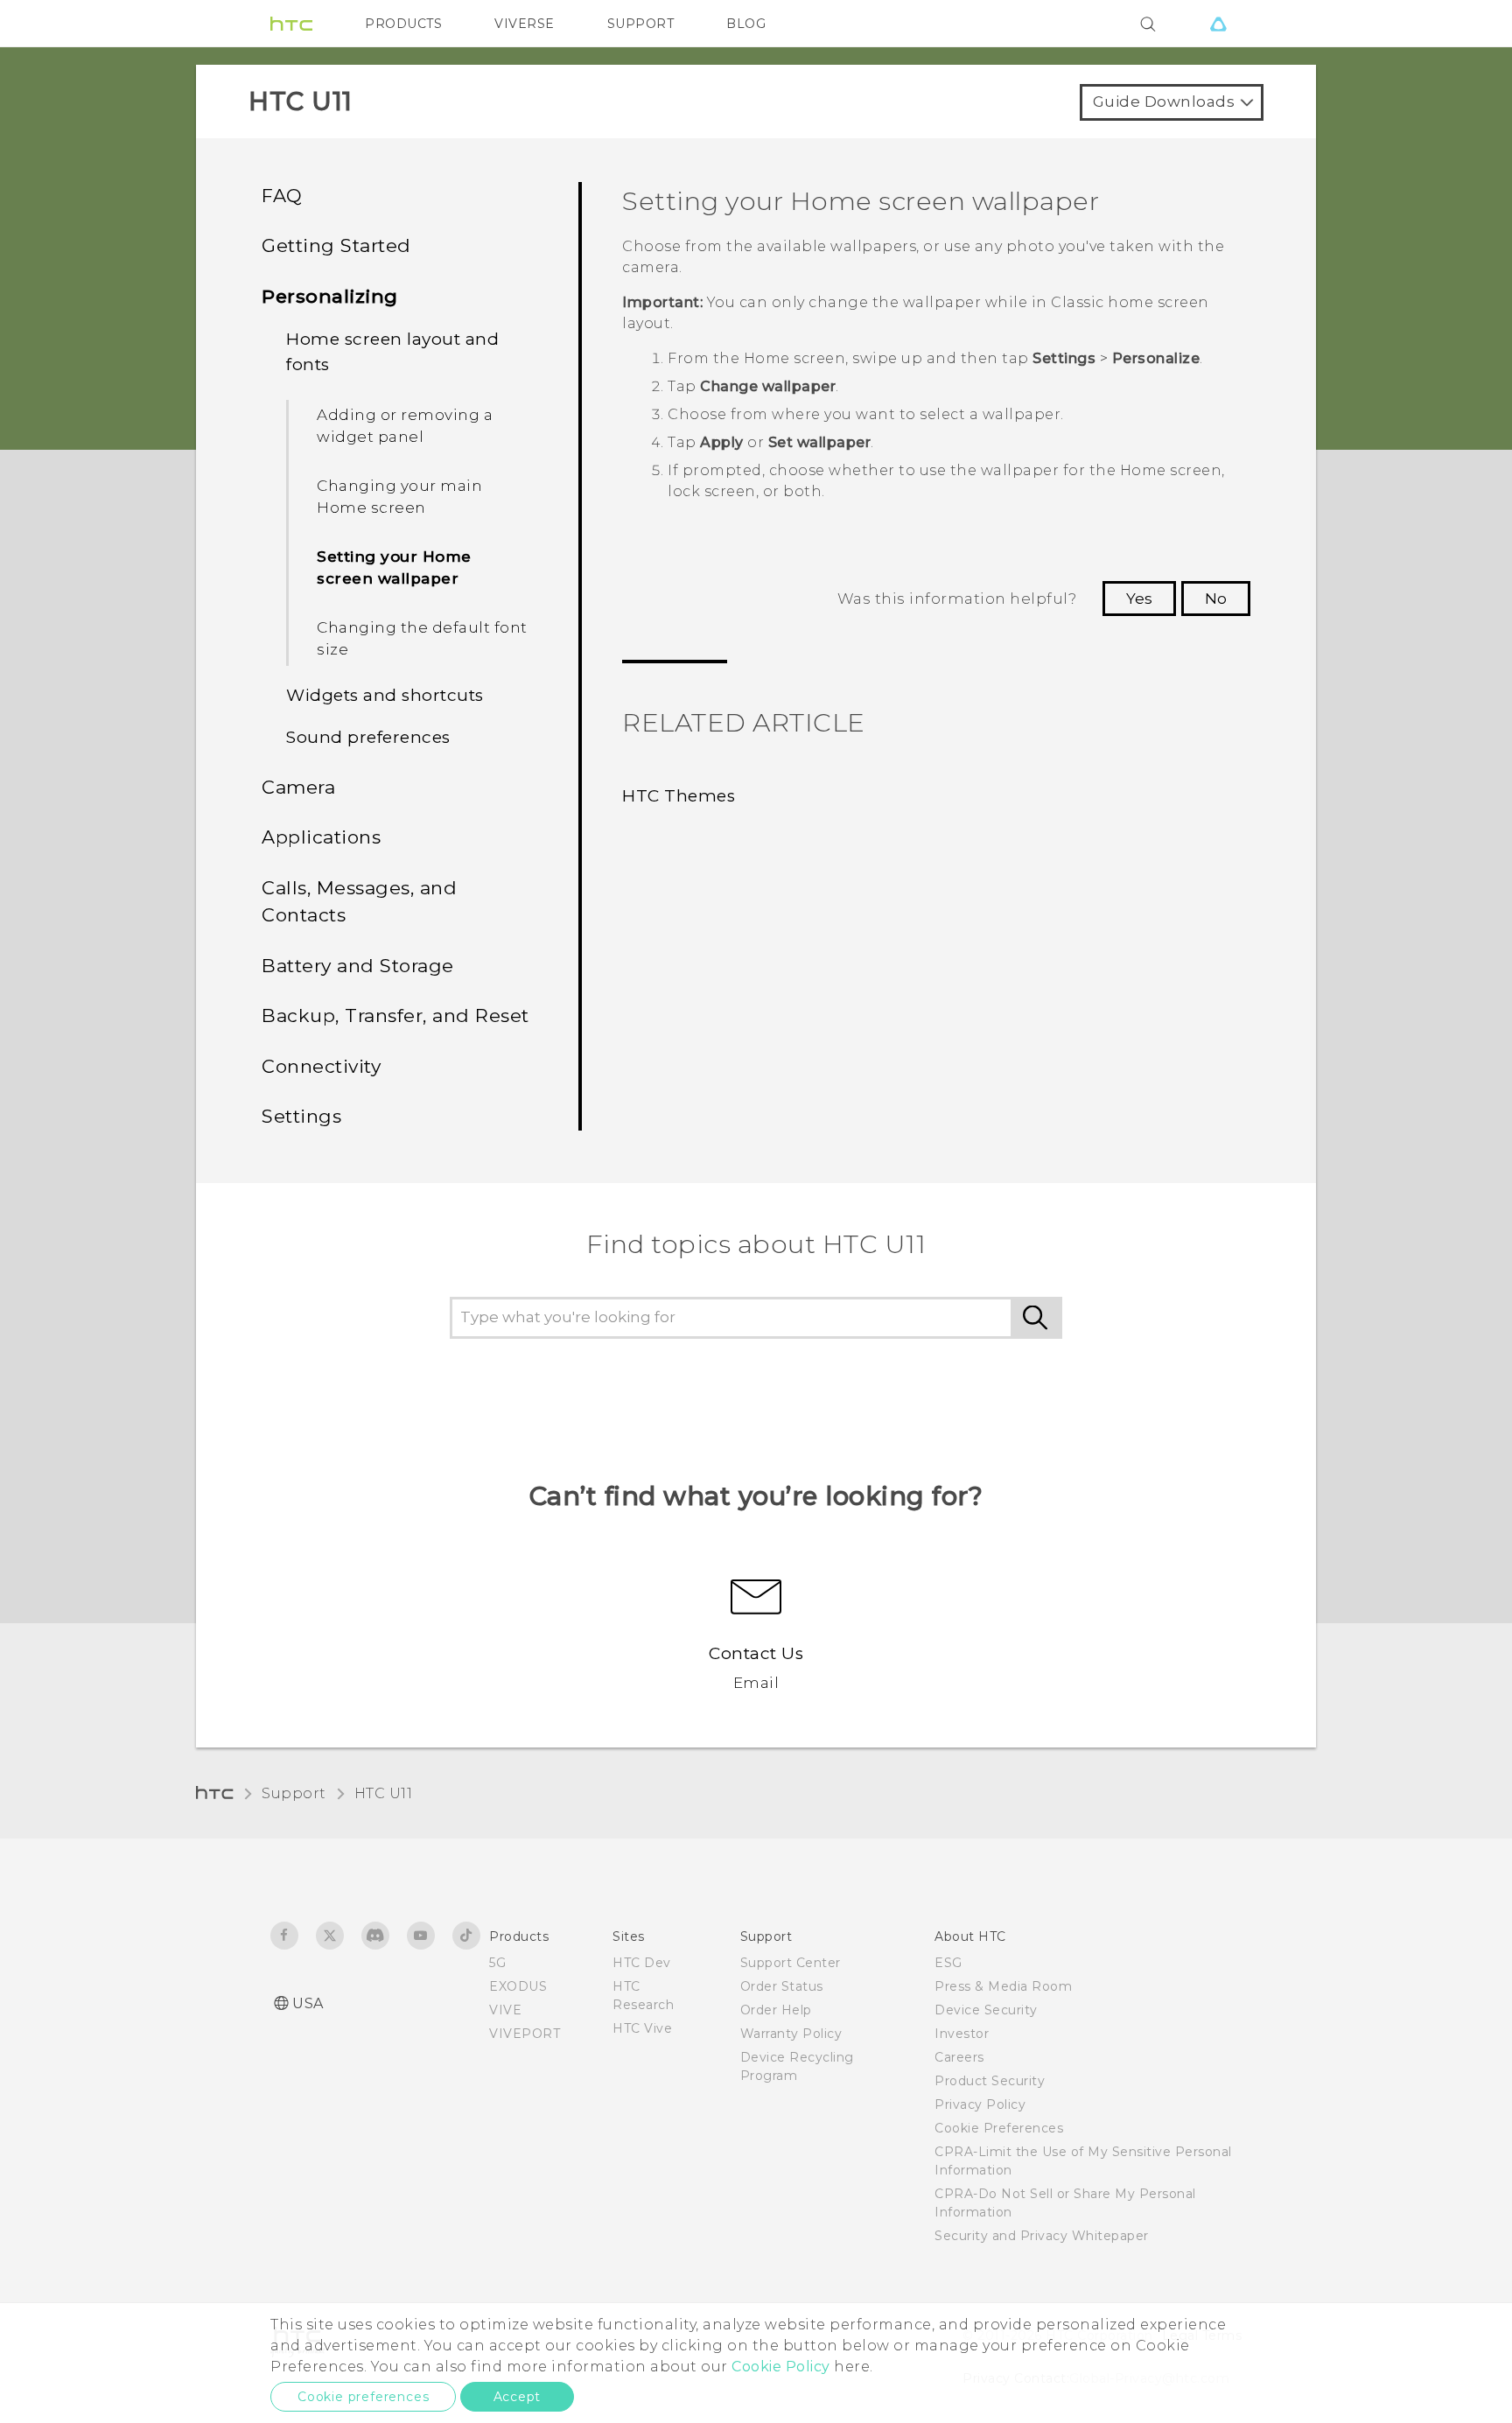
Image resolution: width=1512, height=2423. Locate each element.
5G (497, 1963)
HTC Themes (679, 796)
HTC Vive (642, 2028)
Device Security (986, 2010)
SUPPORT (641, 24)
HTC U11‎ (384, 1793)
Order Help (776, 2010)
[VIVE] (1218, 24)
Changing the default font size (422, 639)
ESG (948, 1963)
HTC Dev (642, 1963)
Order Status (782, 1986)
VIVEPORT (525, 2034)
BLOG (746, 24)
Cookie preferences (363, 2397)
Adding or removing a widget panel (405, 426)
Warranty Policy (791, 2034)
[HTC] (291, 24)
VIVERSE (525, 24)
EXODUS (518, 1986)
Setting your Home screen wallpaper (394, 568)
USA (308, 2003)
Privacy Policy (980, 2104)
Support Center (791, 1963)
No (1216, 599)
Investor (962, 2034)
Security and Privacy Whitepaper (1042, 2236)
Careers (959, 2057)
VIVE (505, 2010)
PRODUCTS (403, 24)
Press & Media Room (1003, 1986)
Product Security (990, 2081)
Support (294, 1793)
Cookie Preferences (999, 2128)
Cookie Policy (781, 2367)
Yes (1139, 599)
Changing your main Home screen (399, 497)
